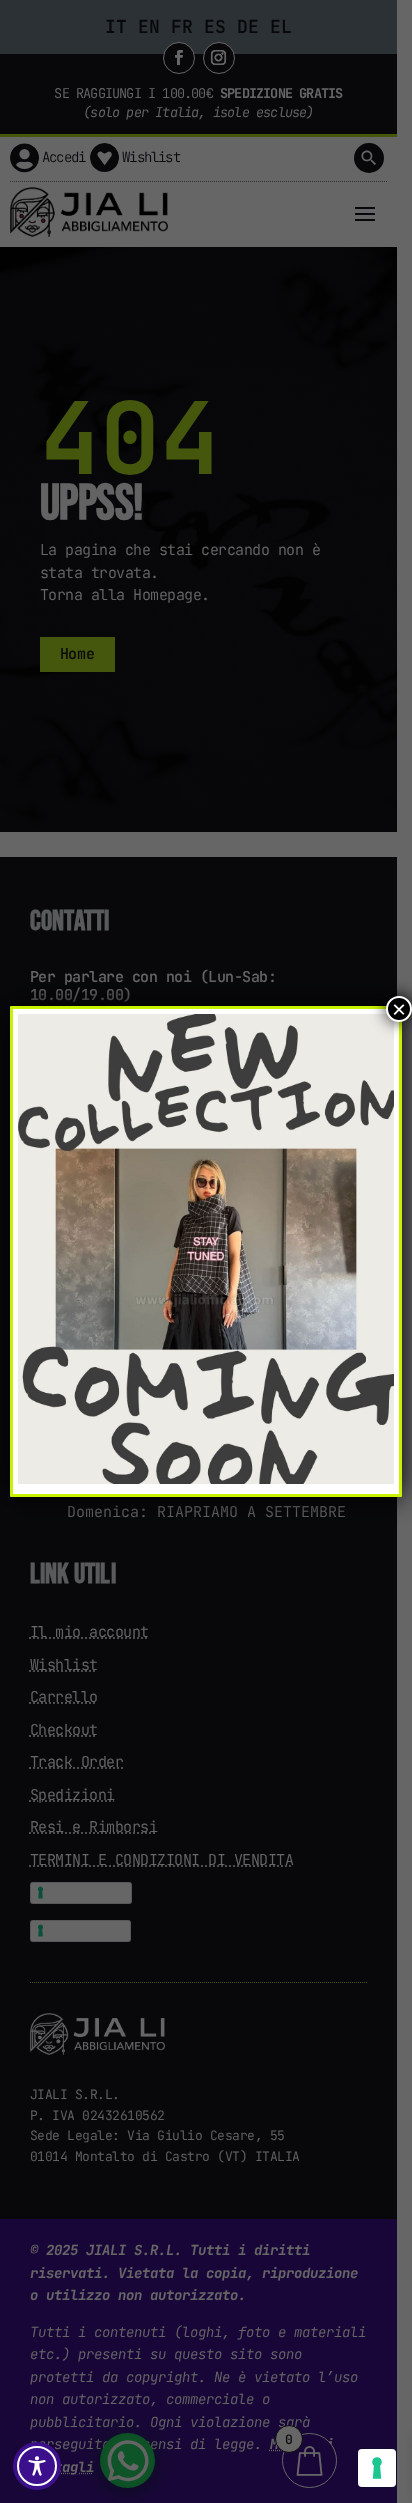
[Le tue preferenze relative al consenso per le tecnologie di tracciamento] (377, 2468)
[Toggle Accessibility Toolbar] (37, 2466)
